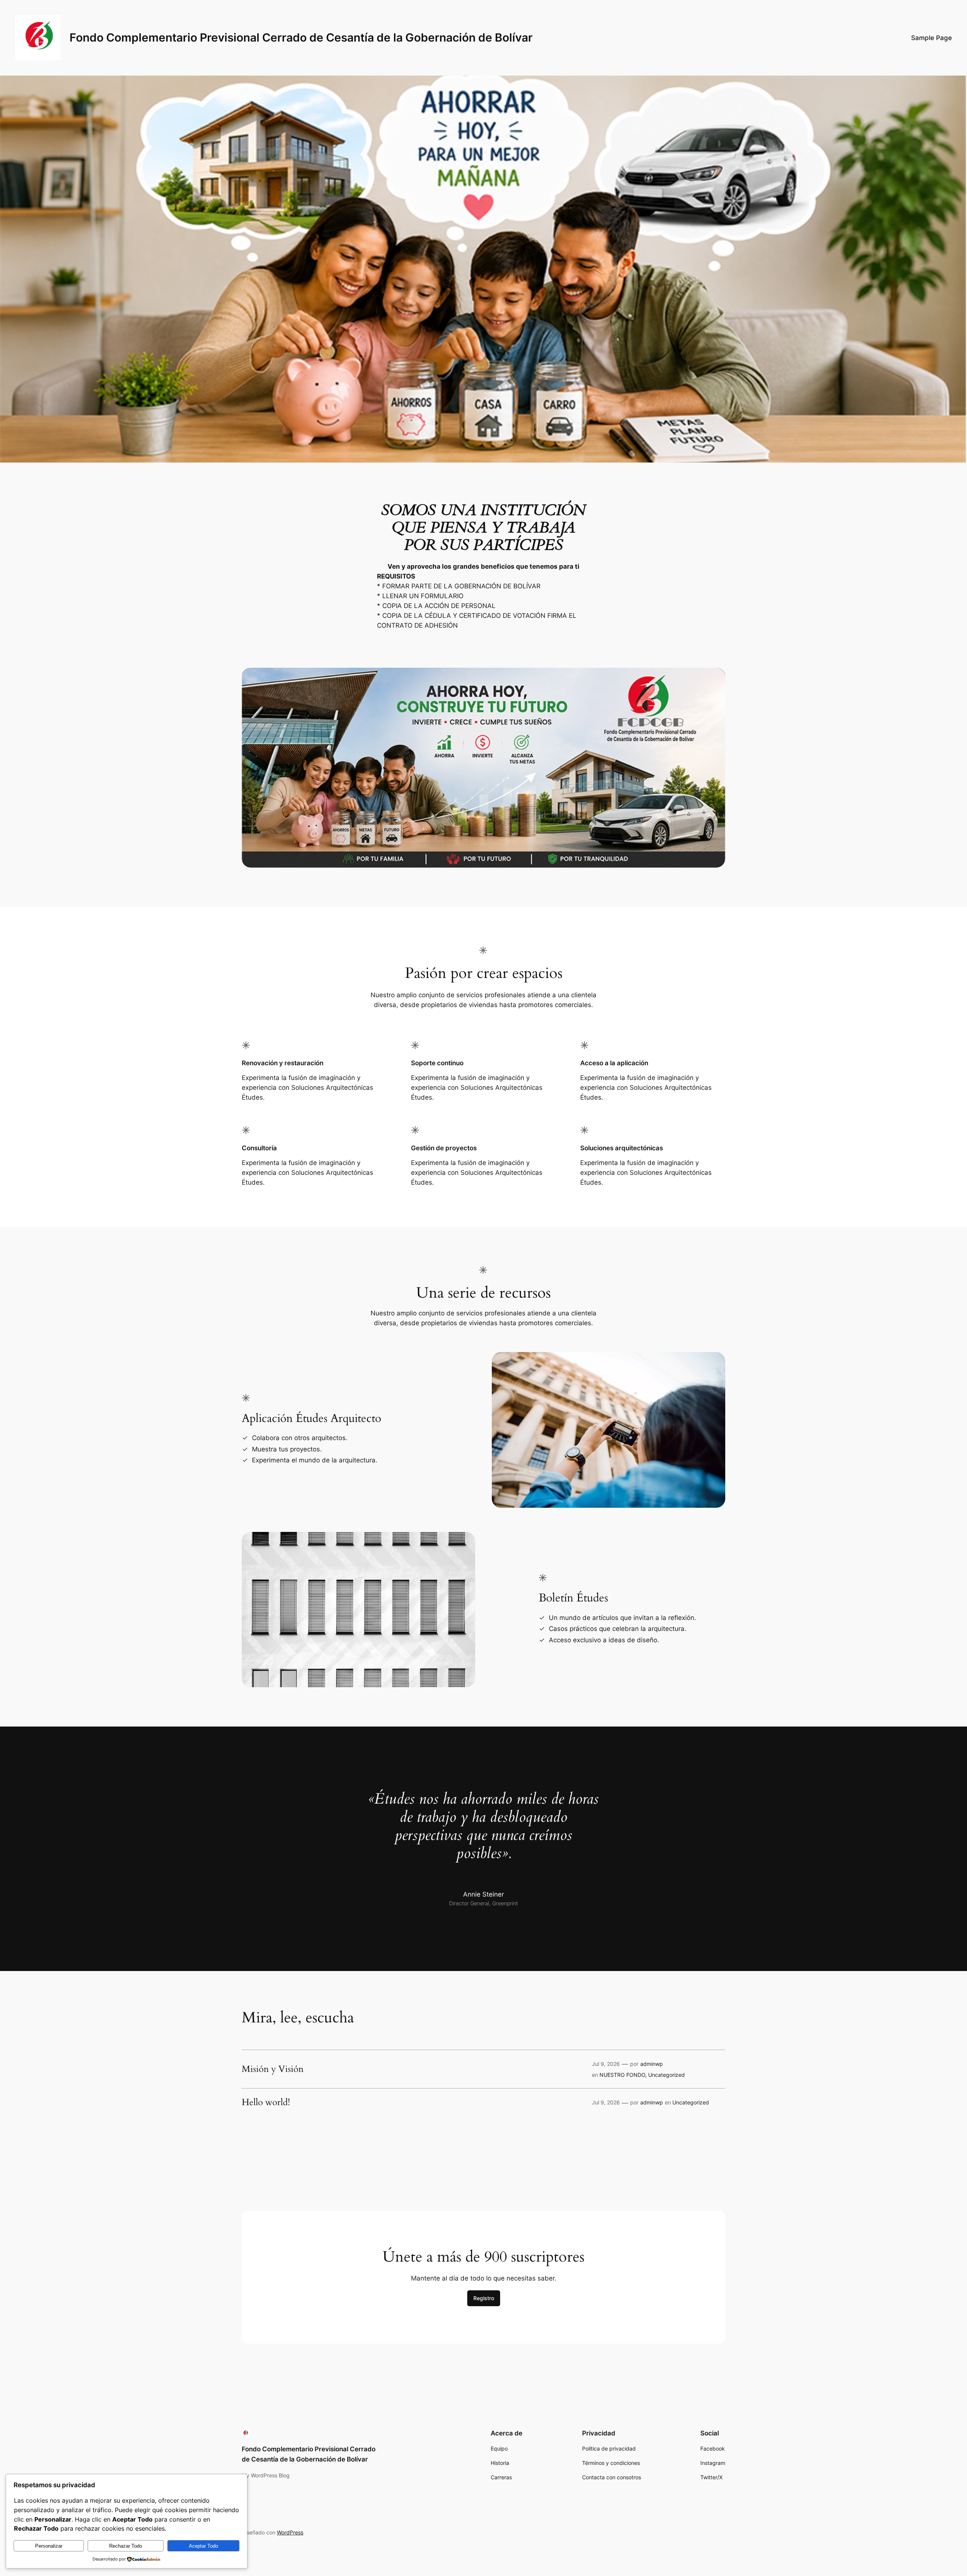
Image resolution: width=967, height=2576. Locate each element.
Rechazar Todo (126, 2546)
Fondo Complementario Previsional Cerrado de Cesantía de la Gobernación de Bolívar (301, 37)
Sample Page (931, 38)
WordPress (290, 2532)
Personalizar (49, 2546)
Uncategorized (667, 2075)
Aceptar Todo (203, 2546)
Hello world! (266, 2103)
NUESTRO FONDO (622, 2075)
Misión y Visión (273, 2069)
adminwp (652, 2064)
